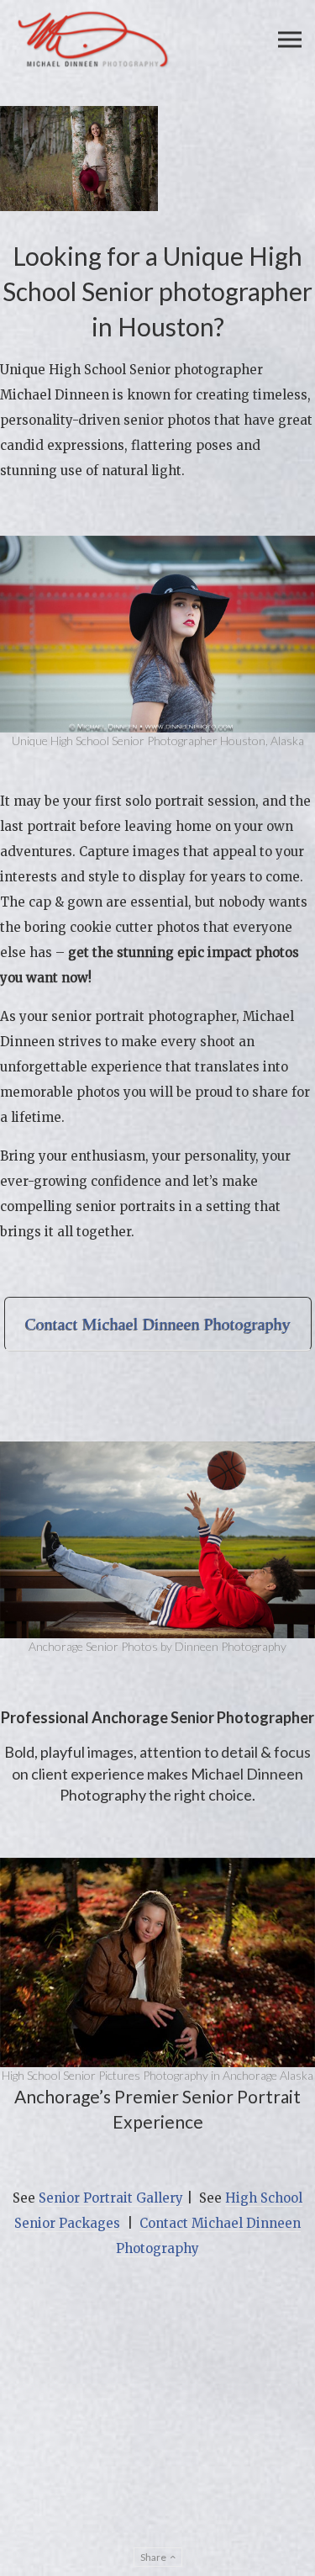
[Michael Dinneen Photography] (93, 40)
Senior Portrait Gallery (111, 2198)
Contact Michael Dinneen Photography (158, 1324)
